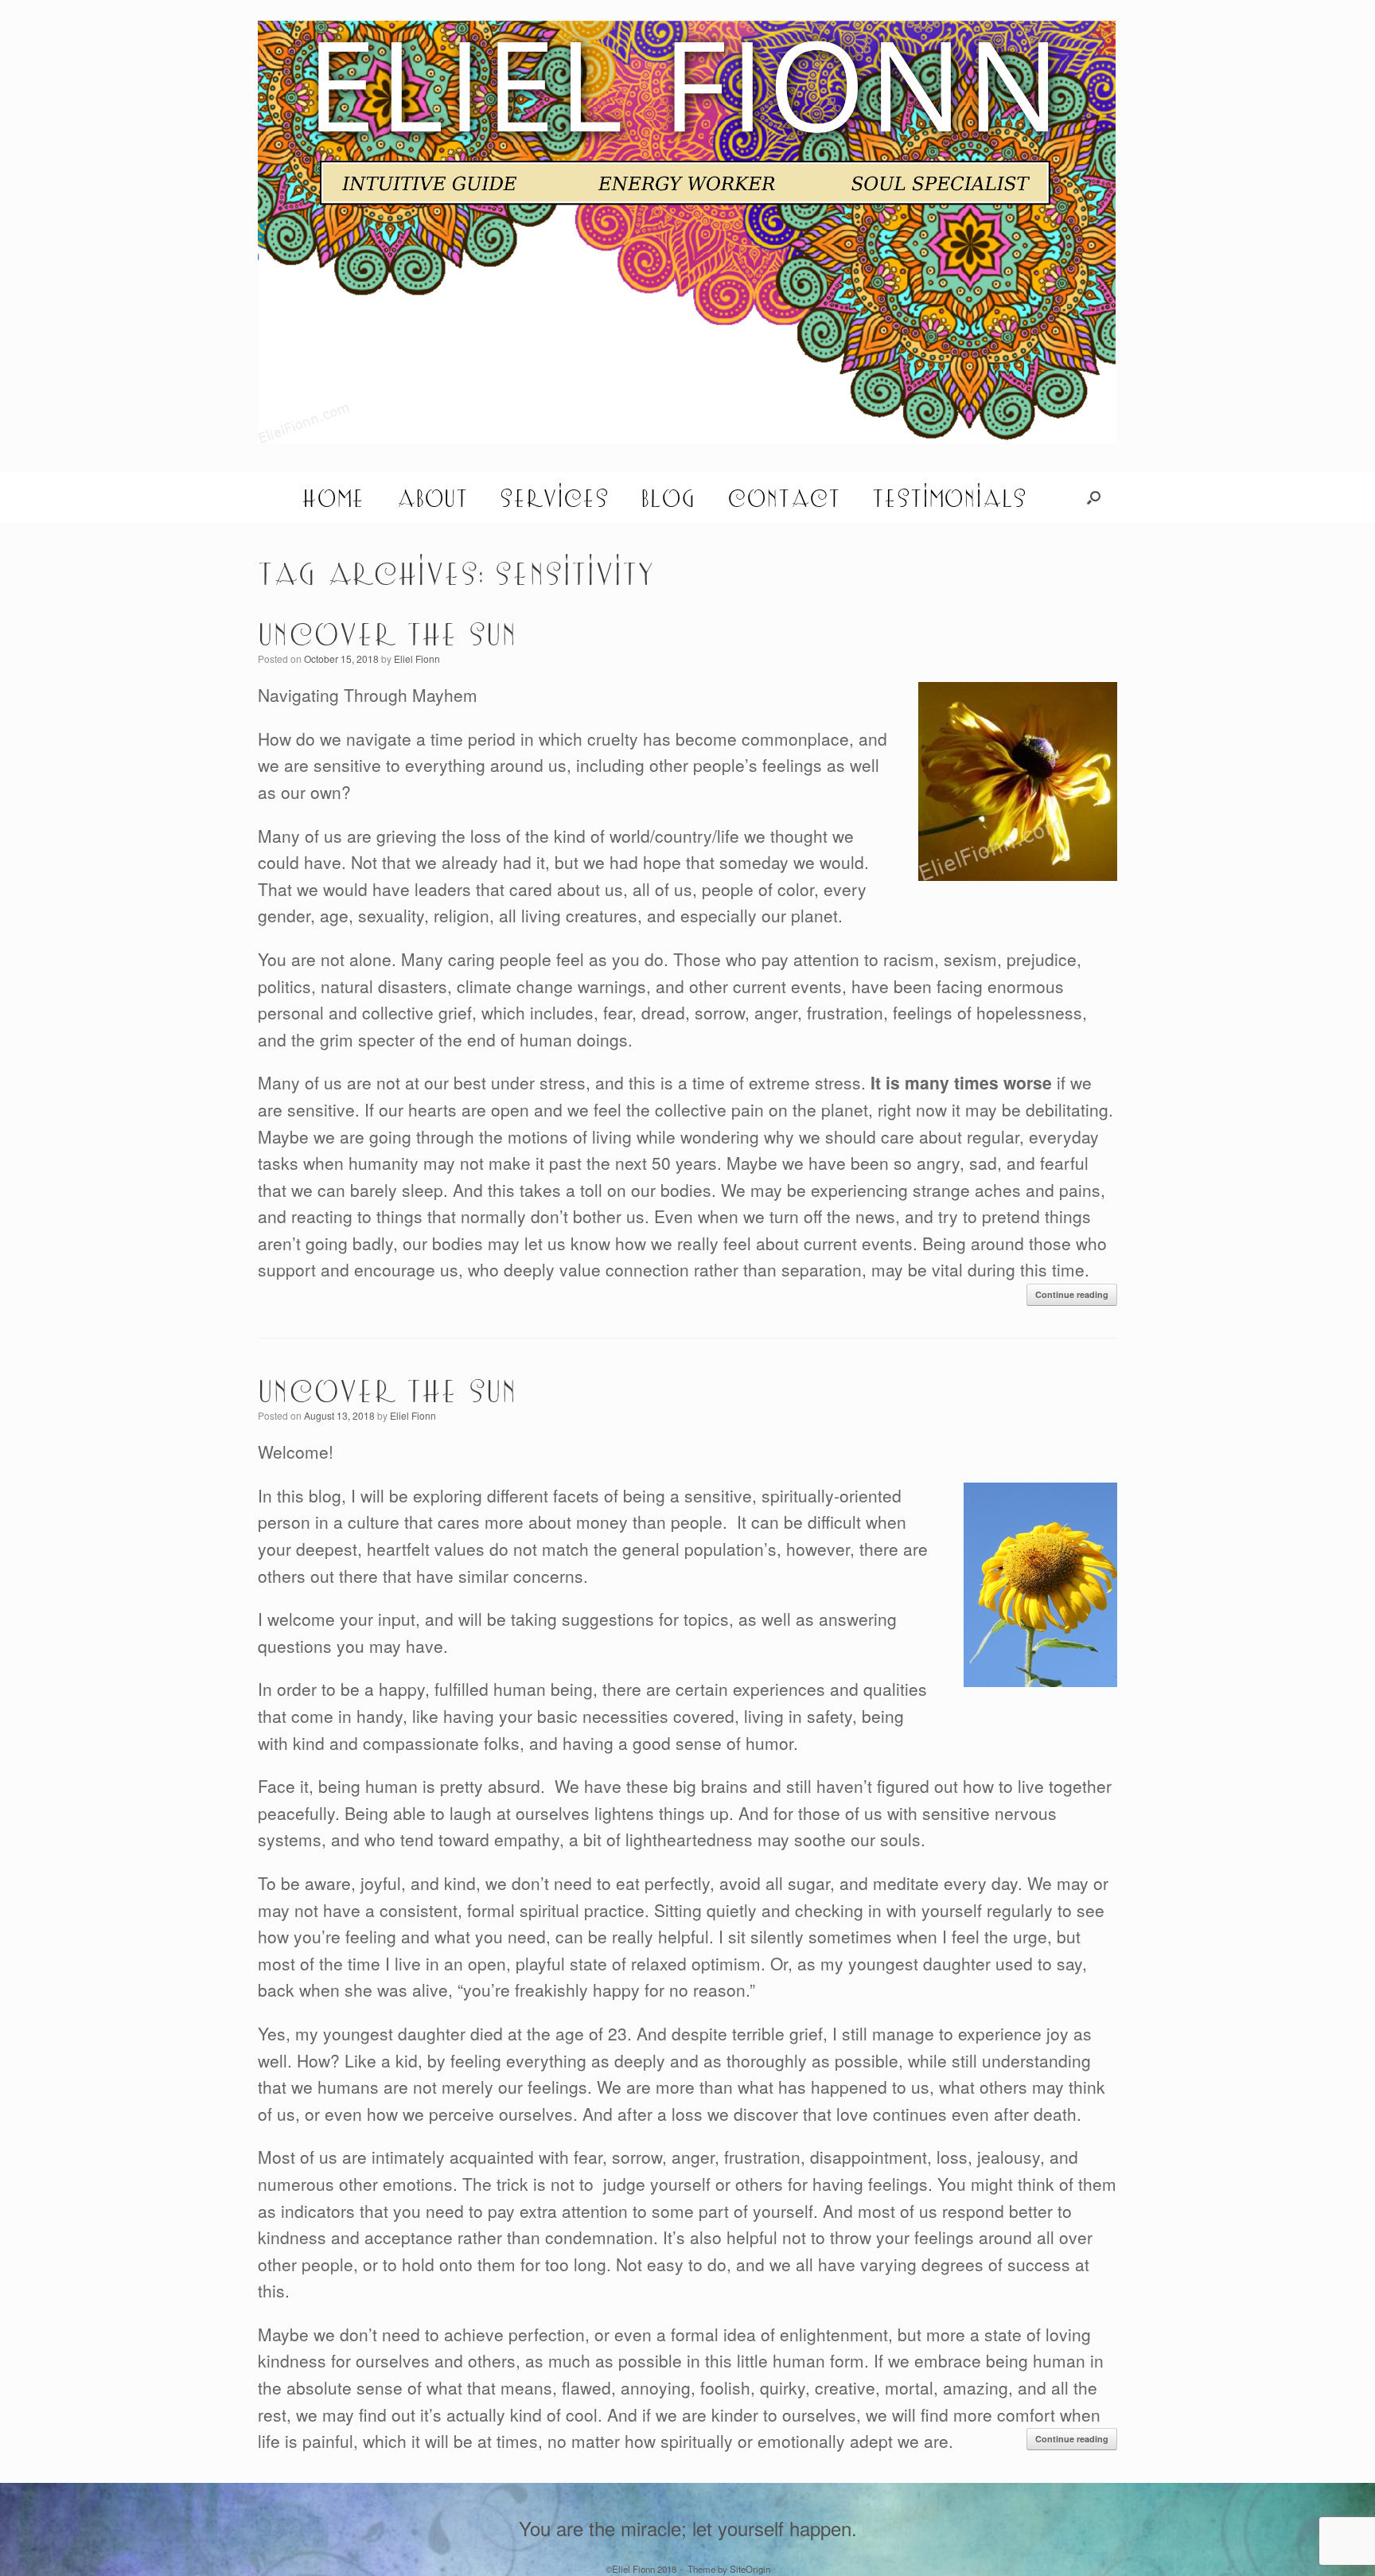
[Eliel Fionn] (687, 232)
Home (333, 497)
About (432, 497)
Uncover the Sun (388, 633)
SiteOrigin (750, 2569)
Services (554, 497)
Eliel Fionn (417, 659)
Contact (784, 497)
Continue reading (1072, 1294)
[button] (1094, 497)
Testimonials (949, 497)
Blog (668, 497)
